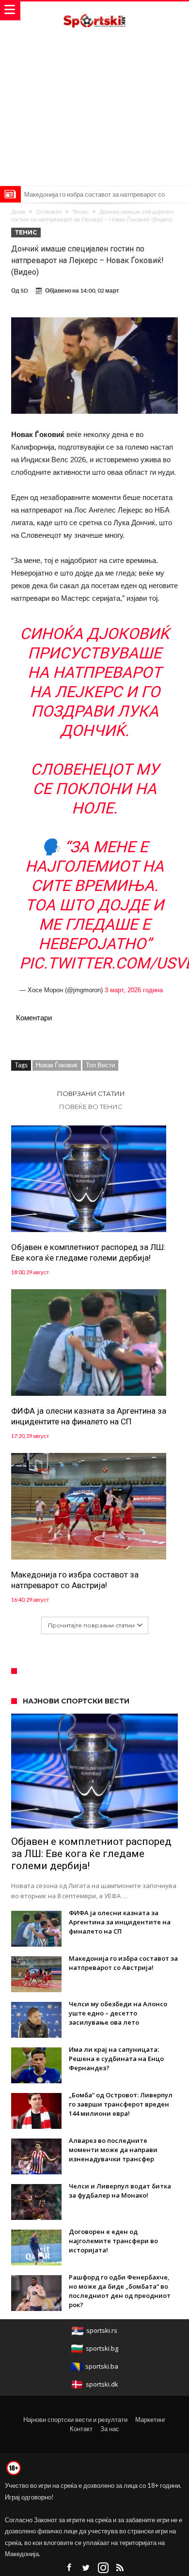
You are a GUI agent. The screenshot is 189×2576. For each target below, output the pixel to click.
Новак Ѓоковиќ (57, 1065)
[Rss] (120, 2568)
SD (24, 290)
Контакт (81, 2429)
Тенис (80, 212)
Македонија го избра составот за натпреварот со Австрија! (75, 1580)
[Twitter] (86, 2568)
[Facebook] (69, 2568)
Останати (49, 212)
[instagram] (103, 2568)
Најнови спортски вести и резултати (75, 2420)
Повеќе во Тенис (91, 1107)
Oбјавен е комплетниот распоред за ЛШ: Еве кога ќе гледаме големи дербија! (88, 1252)
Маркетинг (150, 2420)
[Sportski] (94, 11)
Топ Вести (100, 1065)
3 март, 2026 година (134, 990)
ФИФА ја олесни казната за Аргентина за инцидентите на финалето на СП (89, 1416)
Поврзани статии (91, 1093)
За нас (110, 2429)
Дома (18, 212)
